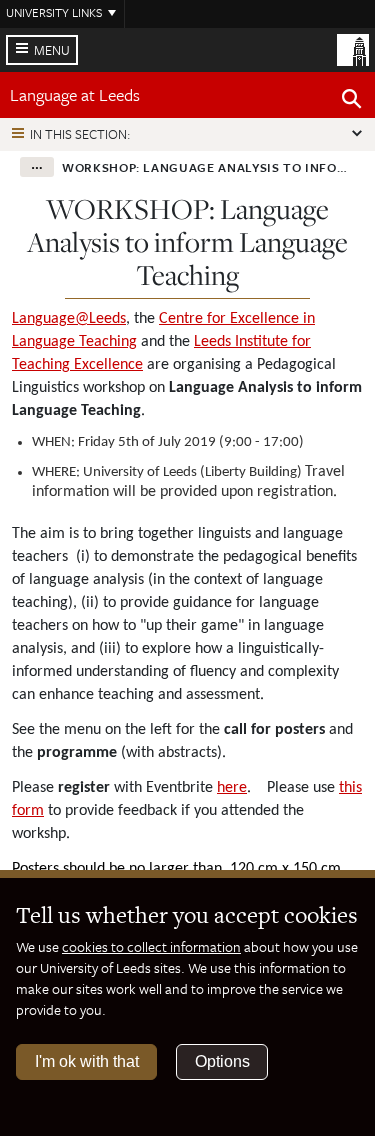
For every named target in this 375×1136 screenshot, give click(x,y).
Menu (52, 50)
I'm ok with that (87, 1061)
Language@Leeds (69, 319)
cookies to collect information (151, 946)
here (232, 788)
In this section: (80, 134)
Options (222, 1061)
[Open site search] (352, 102)
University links (54, 12)
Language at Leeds (75, 94)
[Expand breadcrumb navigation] (37, 167)
